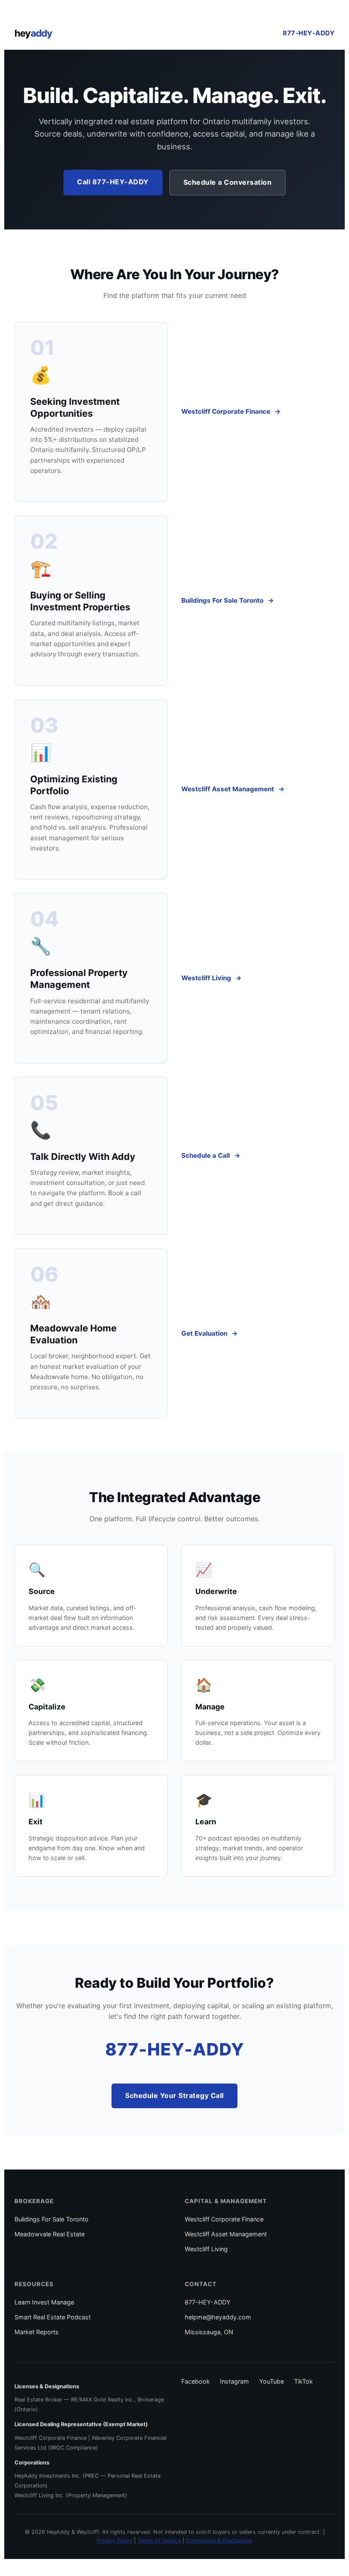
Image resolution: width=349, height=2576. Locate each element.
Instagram (235, 2381)
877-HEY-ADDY (309, 33)
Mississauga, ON (209, 2332)
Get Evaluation (204, 1333)
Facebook (196, 2381)
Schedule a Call (206, 1155)
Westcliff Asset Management (228, 789)
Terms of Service (159, 2540)
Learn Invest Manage (44, 2302)
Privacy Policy (114, 2540)
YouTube (272, 2381)
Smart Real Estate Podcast (53, 2317)
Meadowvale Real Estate (50, 2234)
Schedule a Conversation (228, 182)
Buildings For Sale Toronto (222, 600)
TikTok (303, 2381)
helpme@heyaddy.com (218, 2317)
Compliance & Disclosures (219, 2540)
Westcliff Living (206, 978)
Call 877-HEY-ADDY (113, 182)
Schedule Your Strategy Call (174, 2095)
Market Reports (37, 2332)
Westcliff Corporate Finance (226, 411)
